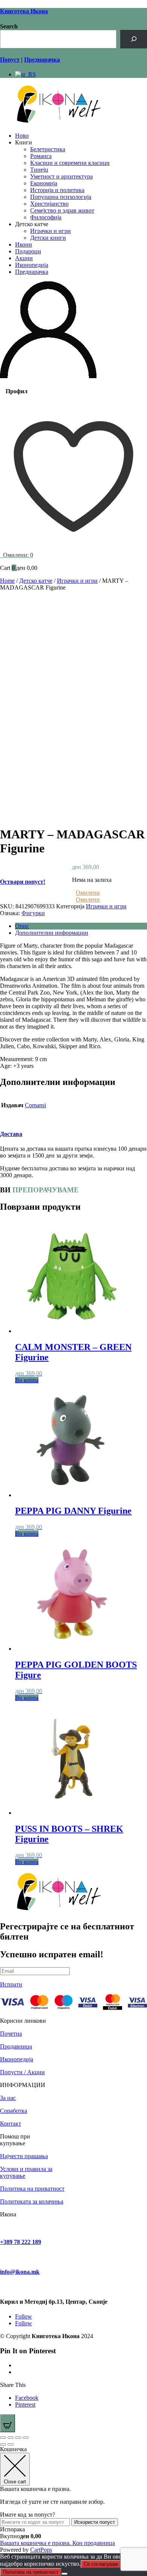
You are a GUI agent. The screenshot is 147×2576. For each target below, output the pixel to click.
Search (9, 26)
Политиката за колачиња (32, 2201)
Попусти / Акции (22, 2072)
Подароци (28, 251)
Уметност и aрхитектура (61, 176)
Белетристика (48, 149)
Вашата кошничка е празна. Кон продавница (57, 2543)
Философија (46, 217)
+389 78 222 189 (21, 2242)
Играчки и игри (51, 231)
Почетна (11, 2034)
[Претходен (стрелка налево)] (3, 2444)
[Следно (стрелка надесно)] (11, 2444)
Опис (22, 926)
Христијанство (49, 204)
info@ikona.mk (20, 2272)
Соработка (14, 2111)
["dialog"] (73, 2500)
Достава (11, 1134)
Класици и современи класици (70, 163)
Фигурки (33, 913)
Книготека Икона (24, 11)
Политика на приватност (32, 2189)
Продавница (16, 2046)
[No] (64, 2574)
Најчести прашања (24, 2156)
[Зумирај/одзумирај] (3, 2438)
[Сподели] (18, 2438)
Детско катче (36, 581)
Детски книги (48, 238)
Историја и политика (57, 190)
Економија (44, 183)
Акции (24, 258)
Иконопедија (32, 265)
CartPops (41, 2550)
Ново (22, 136)
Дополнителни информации (52, 933)
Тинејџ (39, 170)
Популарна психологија (61, 197)
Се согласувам (101, 2564)
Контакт (11, 2124)
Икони (24, 244)
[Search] (134, 39)
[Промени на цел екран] (11, 2438)
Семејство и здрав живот (62, 210)
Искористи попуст (95, 2522)
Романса (41, 156)
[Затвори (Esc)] (26, 2438)
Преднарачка (32, 272)
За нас (8, 2098)
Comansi (35, 1105)
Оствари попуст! (23, 882)
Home (7, 581)
